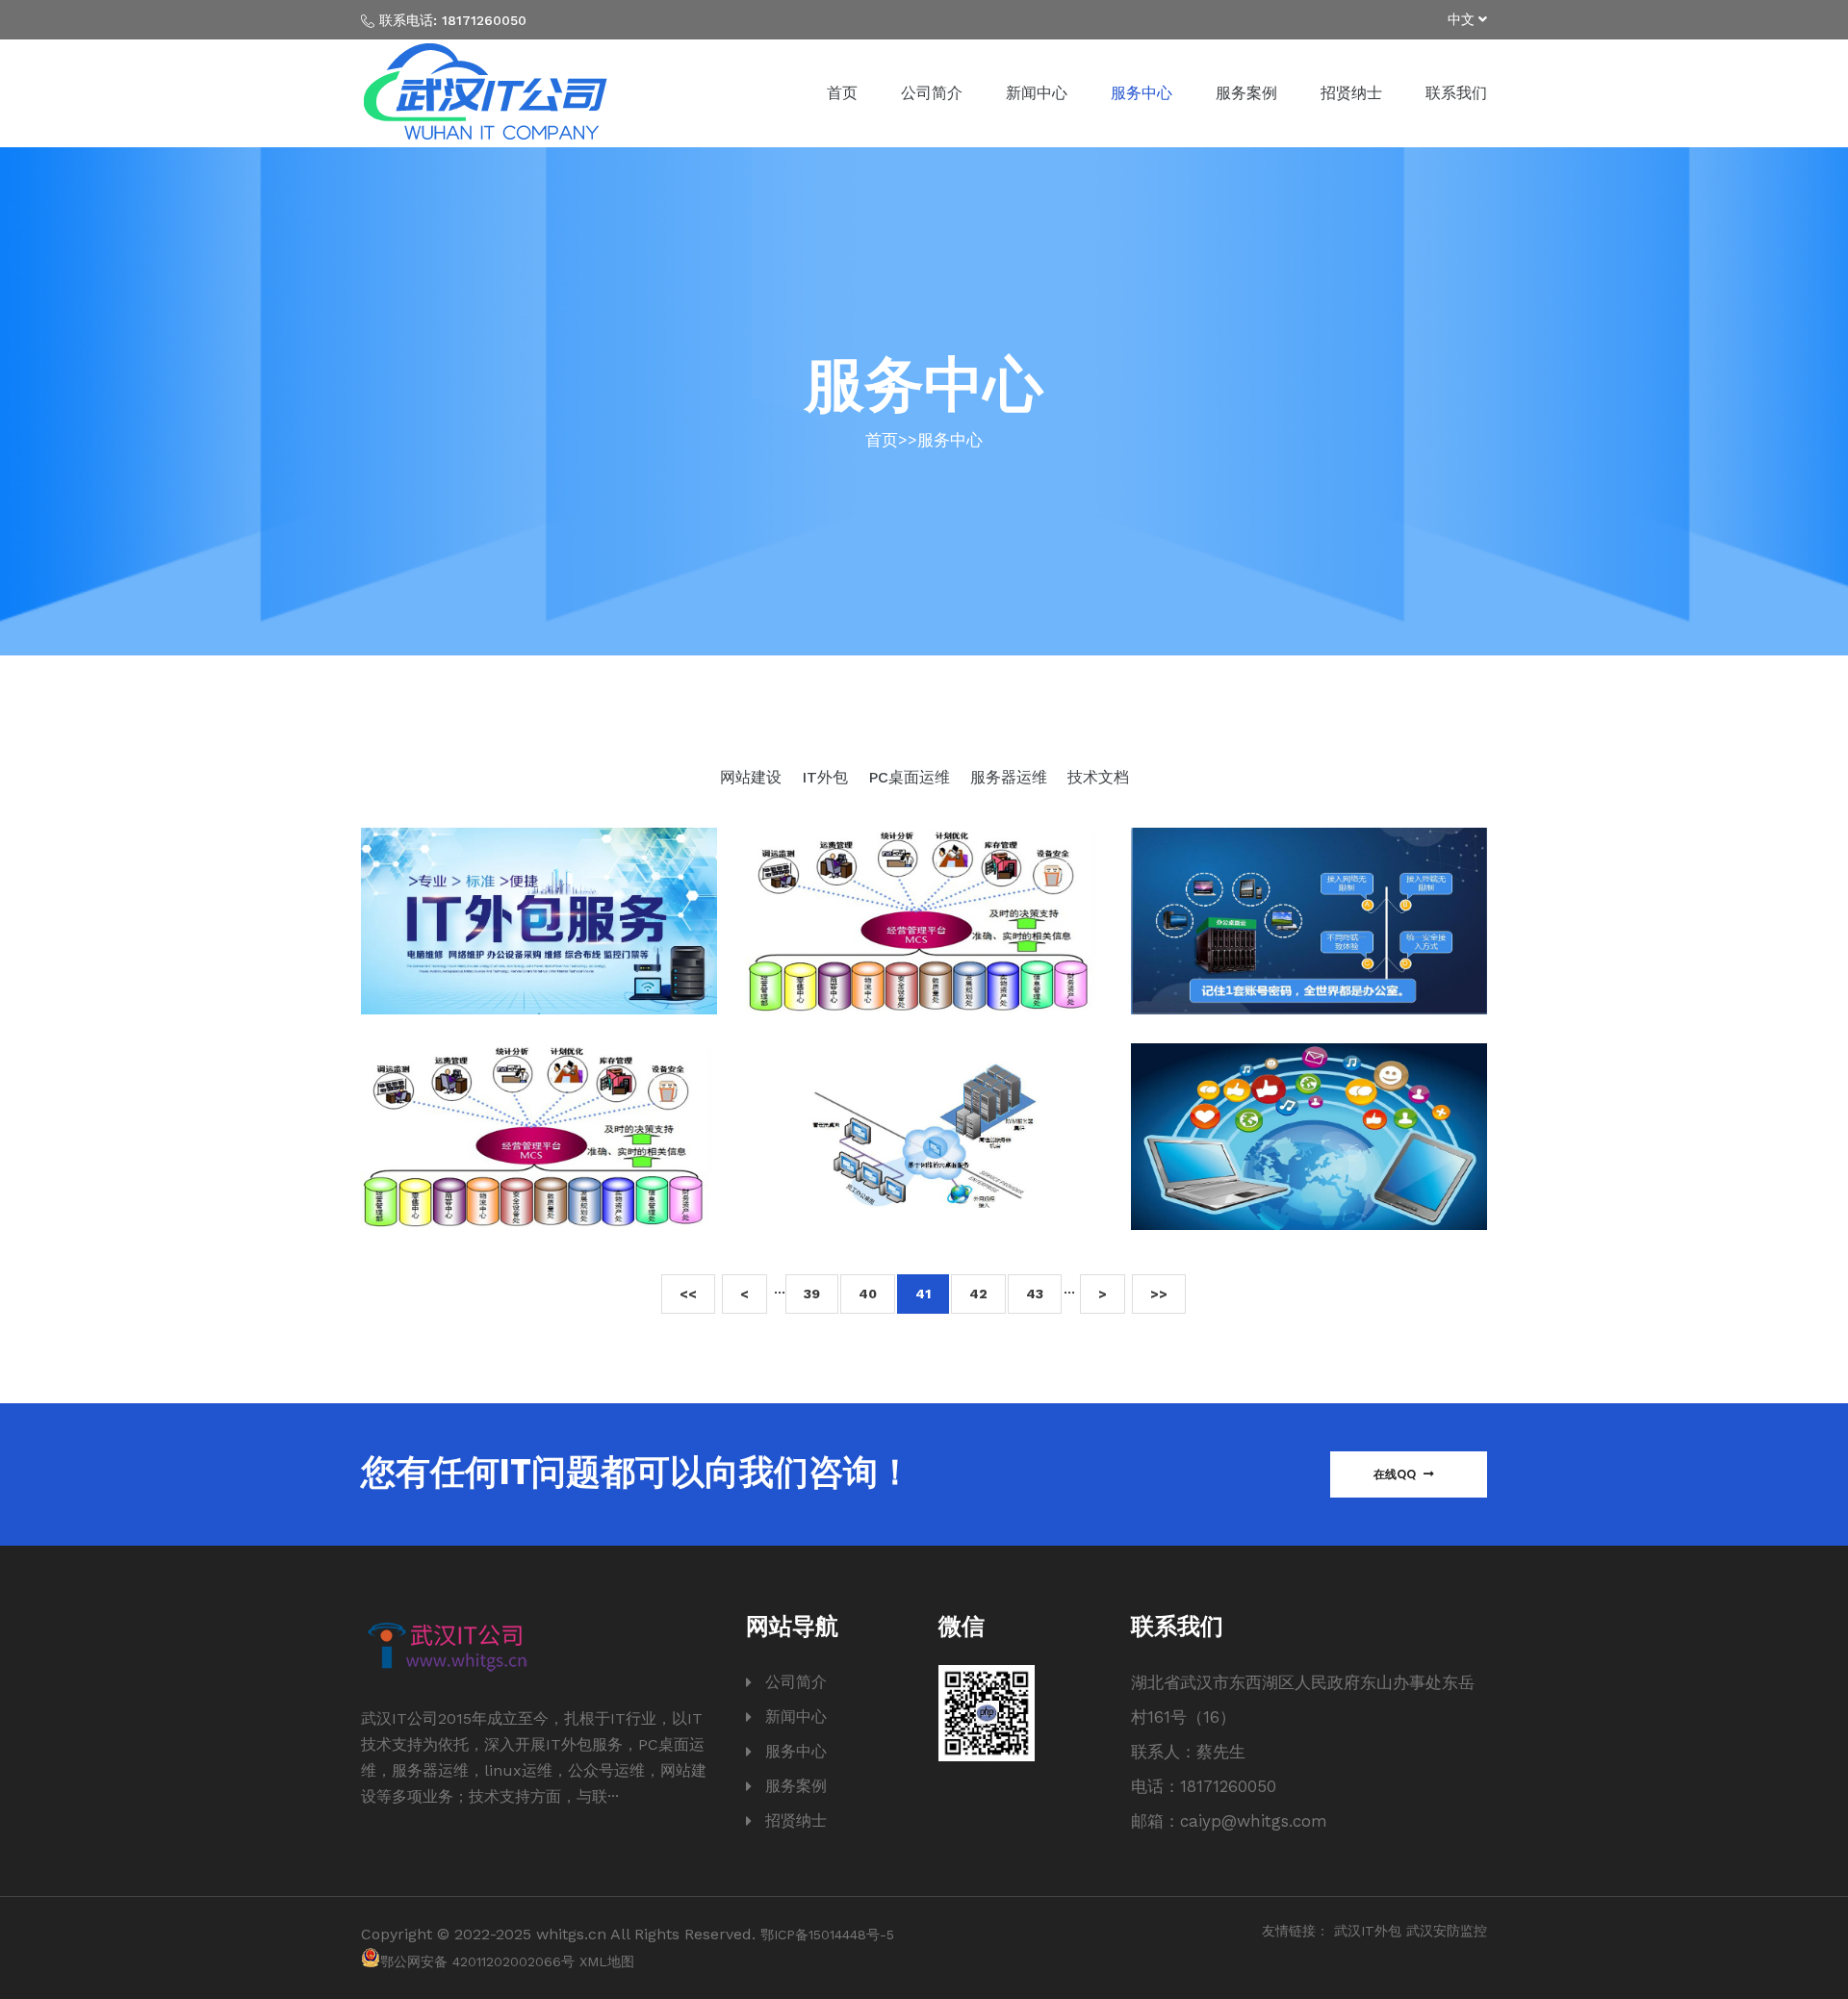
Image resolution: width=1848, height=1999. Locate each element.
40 (868, 1294)
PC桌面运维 (911, 777)
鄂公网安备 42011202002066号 (477, 1961)
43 (1035, 1294)
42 (978, 1294)
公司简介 (932, 93)
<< (688, 1294)
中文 (1463, 19)
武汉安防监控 (1447, 1931)
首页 (842, 93)
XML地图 (607, 1961)
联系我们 (1456, 93)
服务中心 (1142, 93)
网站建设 (753, 777)
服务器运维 (1011, 777)
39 (812, 1294)
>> (1159, 1294)
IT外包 (827, 777)
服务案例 (1246, 93)
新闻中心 (1037, 93)
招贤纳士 (1351, 93)
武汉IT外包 (1368, 1931)
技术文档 (1098, 777)
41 (923, 1294)
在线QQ (1396, 1474)
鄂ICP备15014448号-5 (827, 1935)
